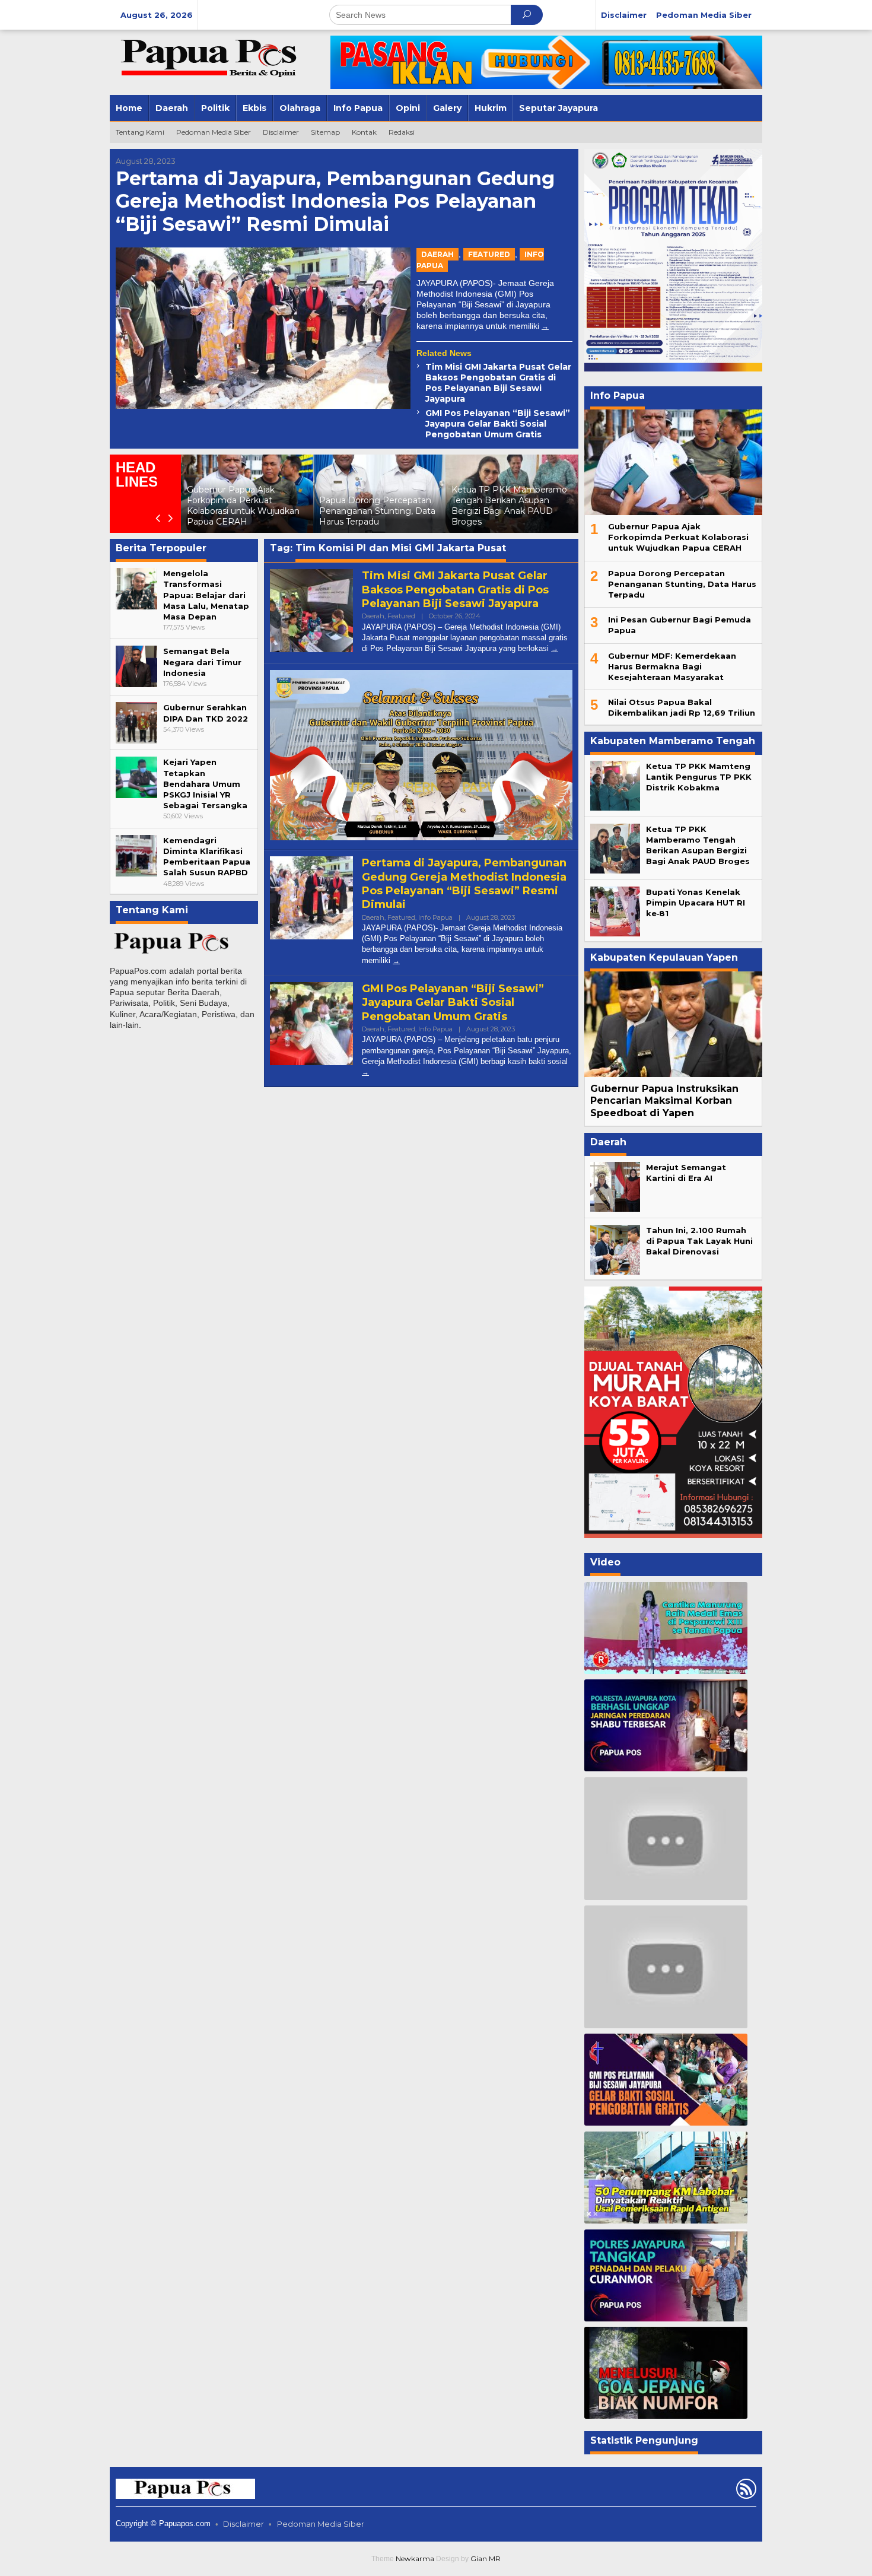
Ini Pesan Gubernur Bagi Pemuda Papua (515, 516)
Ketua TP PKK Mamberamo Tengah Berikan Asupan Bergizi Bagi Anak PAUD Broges (390, 506)
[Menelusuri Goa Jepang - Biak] (666, 2373)
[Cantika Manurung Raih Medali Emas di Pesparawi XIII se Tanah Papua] (666, 1628)
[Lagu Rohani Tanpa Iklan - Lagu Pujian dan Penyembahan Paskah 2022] (666, 1967)
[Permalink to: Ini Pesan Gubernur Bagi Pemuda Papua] (525, 494)
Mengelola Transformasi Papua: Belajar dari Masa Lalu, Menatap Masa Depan (206, 595)
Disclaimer (244, 2524)
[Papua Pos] (211, 57)
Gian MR (486, 2558)
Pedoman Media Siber (321, 2524)
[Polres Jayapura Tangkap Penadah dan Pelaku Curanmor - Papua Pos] (666, 2275)
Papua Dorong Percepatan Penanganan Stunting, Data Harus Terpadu (258, 511)
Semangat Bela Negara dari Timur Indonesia (202, 662)
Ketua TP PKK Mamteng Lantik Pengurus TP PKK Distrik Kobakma (699, 777)
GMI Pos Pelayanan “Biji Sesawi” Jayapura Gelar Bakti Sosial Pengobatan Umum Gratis (498, 424)
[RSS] (745, 2491)
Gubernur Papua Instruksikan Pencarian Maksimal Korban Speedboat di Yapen (664, 1101)
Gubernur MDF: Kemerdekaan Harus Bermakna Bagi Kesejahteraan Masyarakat (672, 666)
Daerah (437, 254)
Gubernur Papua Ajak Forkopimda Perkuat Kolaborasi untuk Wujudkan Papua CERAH (678, 537)
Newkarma (415, 2558)
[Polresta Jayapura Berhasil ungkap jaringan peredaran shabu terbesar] (666, 1725)
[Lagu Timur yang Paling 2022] (666, 1838)
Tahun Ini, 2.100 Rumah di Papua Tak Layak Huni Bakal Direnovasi (699, 1241)
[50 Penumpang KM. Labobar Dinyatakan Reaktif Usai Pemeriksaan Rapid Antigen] (666, 2178)
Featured (489, 254)
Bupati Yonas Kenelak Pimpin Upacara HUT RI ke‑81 (696, 903)
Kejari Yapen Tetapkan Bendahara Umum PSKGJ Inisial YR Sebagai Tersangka (205, 784)
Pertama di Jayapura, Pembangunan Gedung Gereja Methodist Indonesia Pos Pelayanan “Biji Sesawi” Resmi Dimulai (335, 201)
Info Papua (435, 917)
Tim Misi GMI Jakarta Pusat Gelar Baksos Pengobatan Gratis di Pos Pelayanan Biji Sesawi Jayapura (498, 383)
